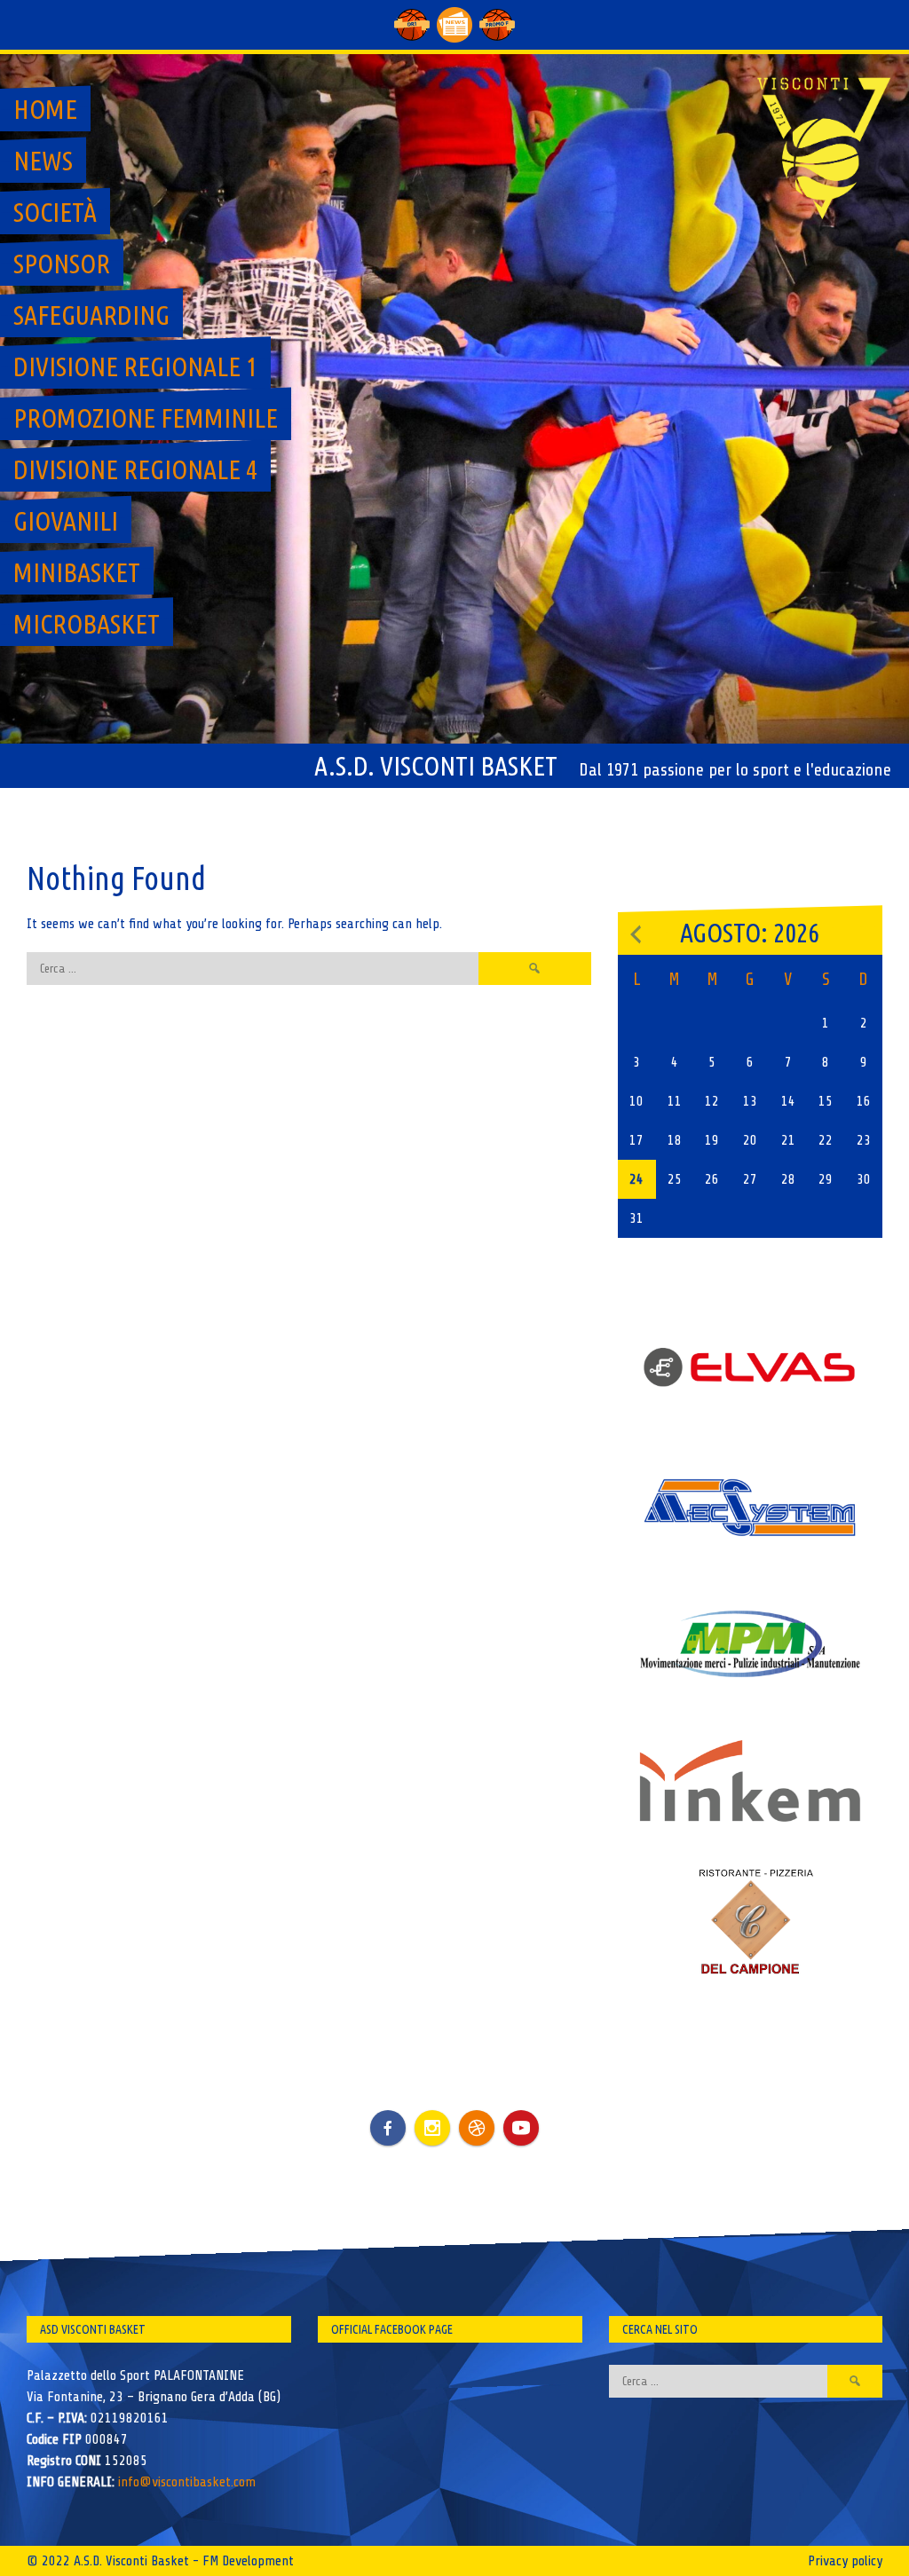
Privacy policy (845, 2561)
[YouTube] (521, 2128)
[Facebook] (388, 2115)
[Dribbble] (477, 2128)
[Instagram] (432, 2128)
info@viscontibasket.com (187, 2482)
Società (55, 212)
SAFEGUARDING (91, 315)
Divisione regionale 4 (135, 469)
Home (45, 109)
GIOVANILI (66, 521)
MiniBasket (77, 572)
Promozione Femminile (146, 418)
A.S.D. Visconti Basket (436, 766)
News (43, 161)
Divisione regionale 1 (135, 366)
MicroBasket (87, 624)
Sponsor (62, 264)
